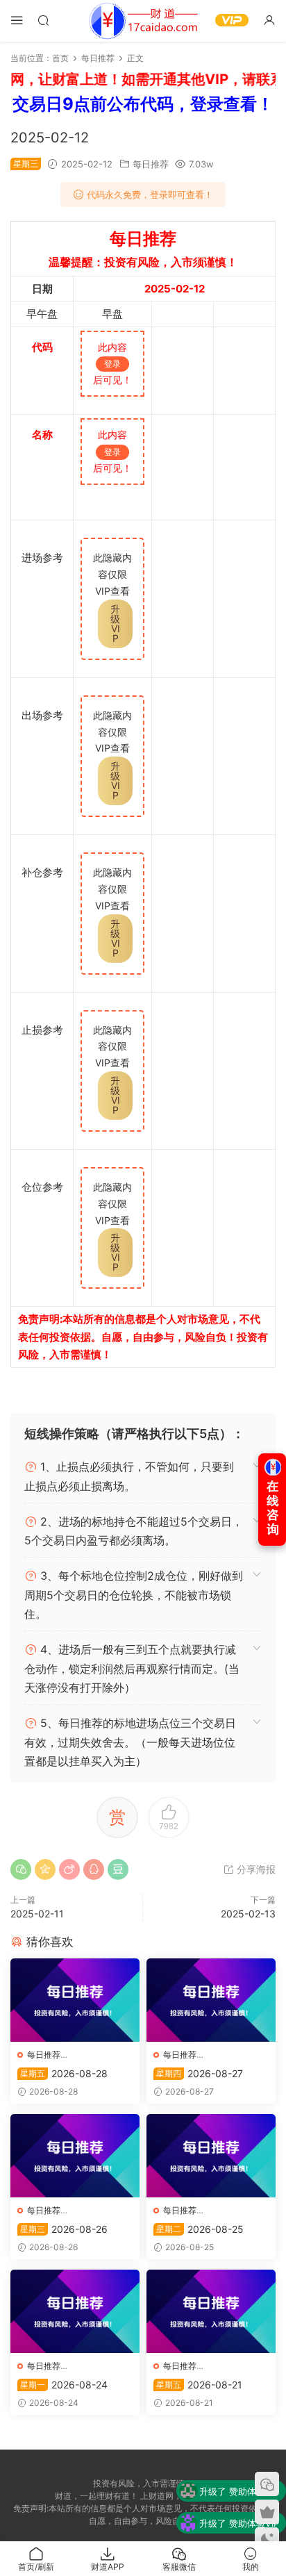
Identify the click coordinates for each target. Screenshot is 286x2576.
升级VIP (115, 624)
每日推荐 (151, 164)
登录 (112, 364)
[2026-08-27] (211, 2000)
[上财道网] (143, 21)
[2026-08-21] (211, 2311)
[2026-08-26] (75, 2156)
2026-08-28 (64, 2073)
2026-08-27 (200, 2073)
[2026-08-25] (211, 2156)
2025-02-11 (37, 1914)
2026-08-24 (64, 2385)
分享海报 (255, 1869)
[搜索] (43, 20)
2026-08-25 (200, 2229)
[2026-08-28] (75, 2000)
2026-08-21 (199, 2385)
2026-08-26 (64, 2229)
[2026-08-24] (75, 2311)
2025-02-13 (248, 1914)
